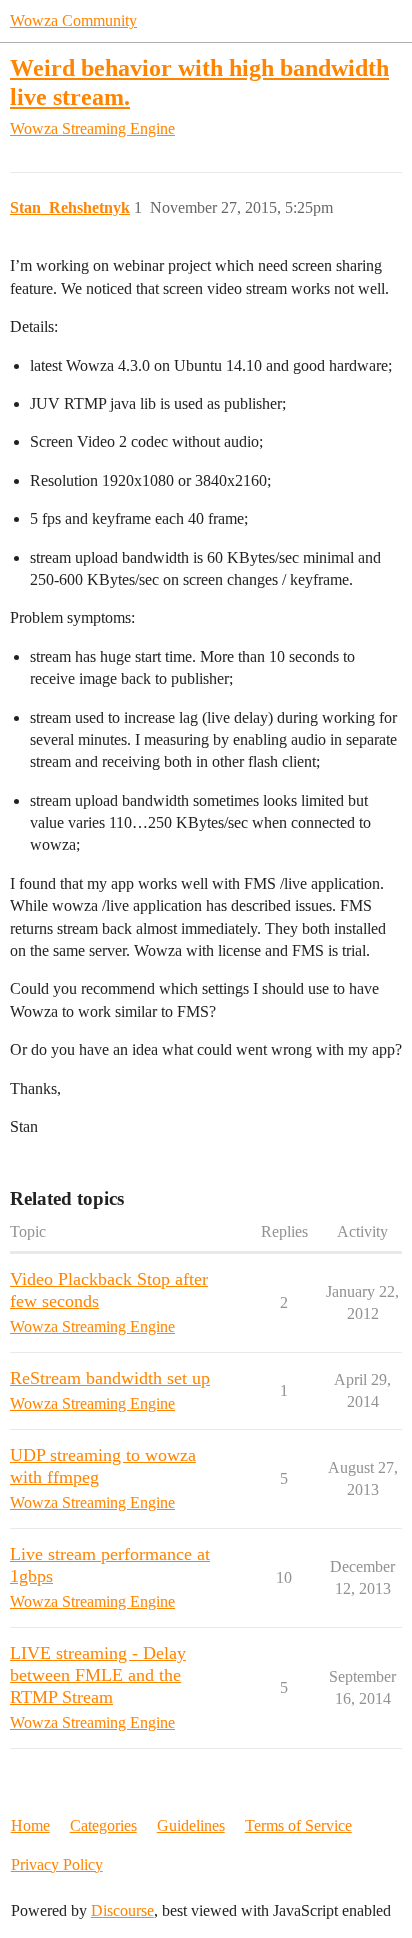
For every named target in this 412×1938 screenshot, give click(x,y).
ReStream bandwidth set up (110, 1378)
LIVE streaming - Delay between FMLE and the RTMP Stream (98, 1675)
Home (30, 1825)
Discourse (122, 1910)
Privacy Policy (57, 1864)
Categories (103, 1825)
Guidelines (191, 1825)
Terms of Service (298, 1825)
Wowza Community (73, 20)
